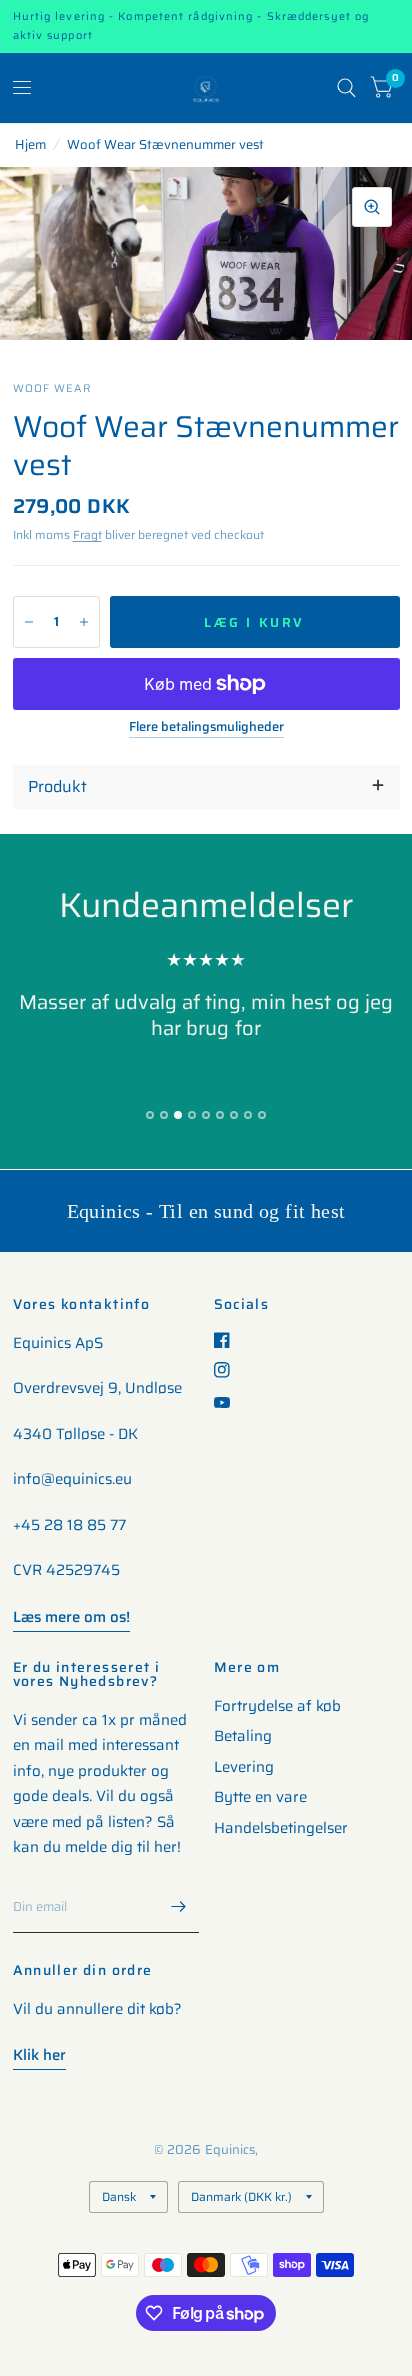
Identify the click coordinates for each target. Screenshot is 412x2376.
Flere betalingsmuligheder (206, 727)
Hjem (30, 144)
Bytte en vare (260, 1797)
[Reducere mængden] (29, 622)
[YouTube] (229, 1402)
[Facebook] (229, 1340)
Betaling (243, 1736)
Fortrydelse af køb (277, 1706)
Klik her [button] (39, 2055)
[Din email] (179, 1907)
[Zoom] (372, 207)
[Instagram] (229, 1370)
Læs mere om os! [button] (71, 1617)
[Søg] (346, 88)
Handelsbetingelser (281, 1828)
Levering (244, 1767)
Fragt (87, 534)
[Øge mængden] (84, 622)
